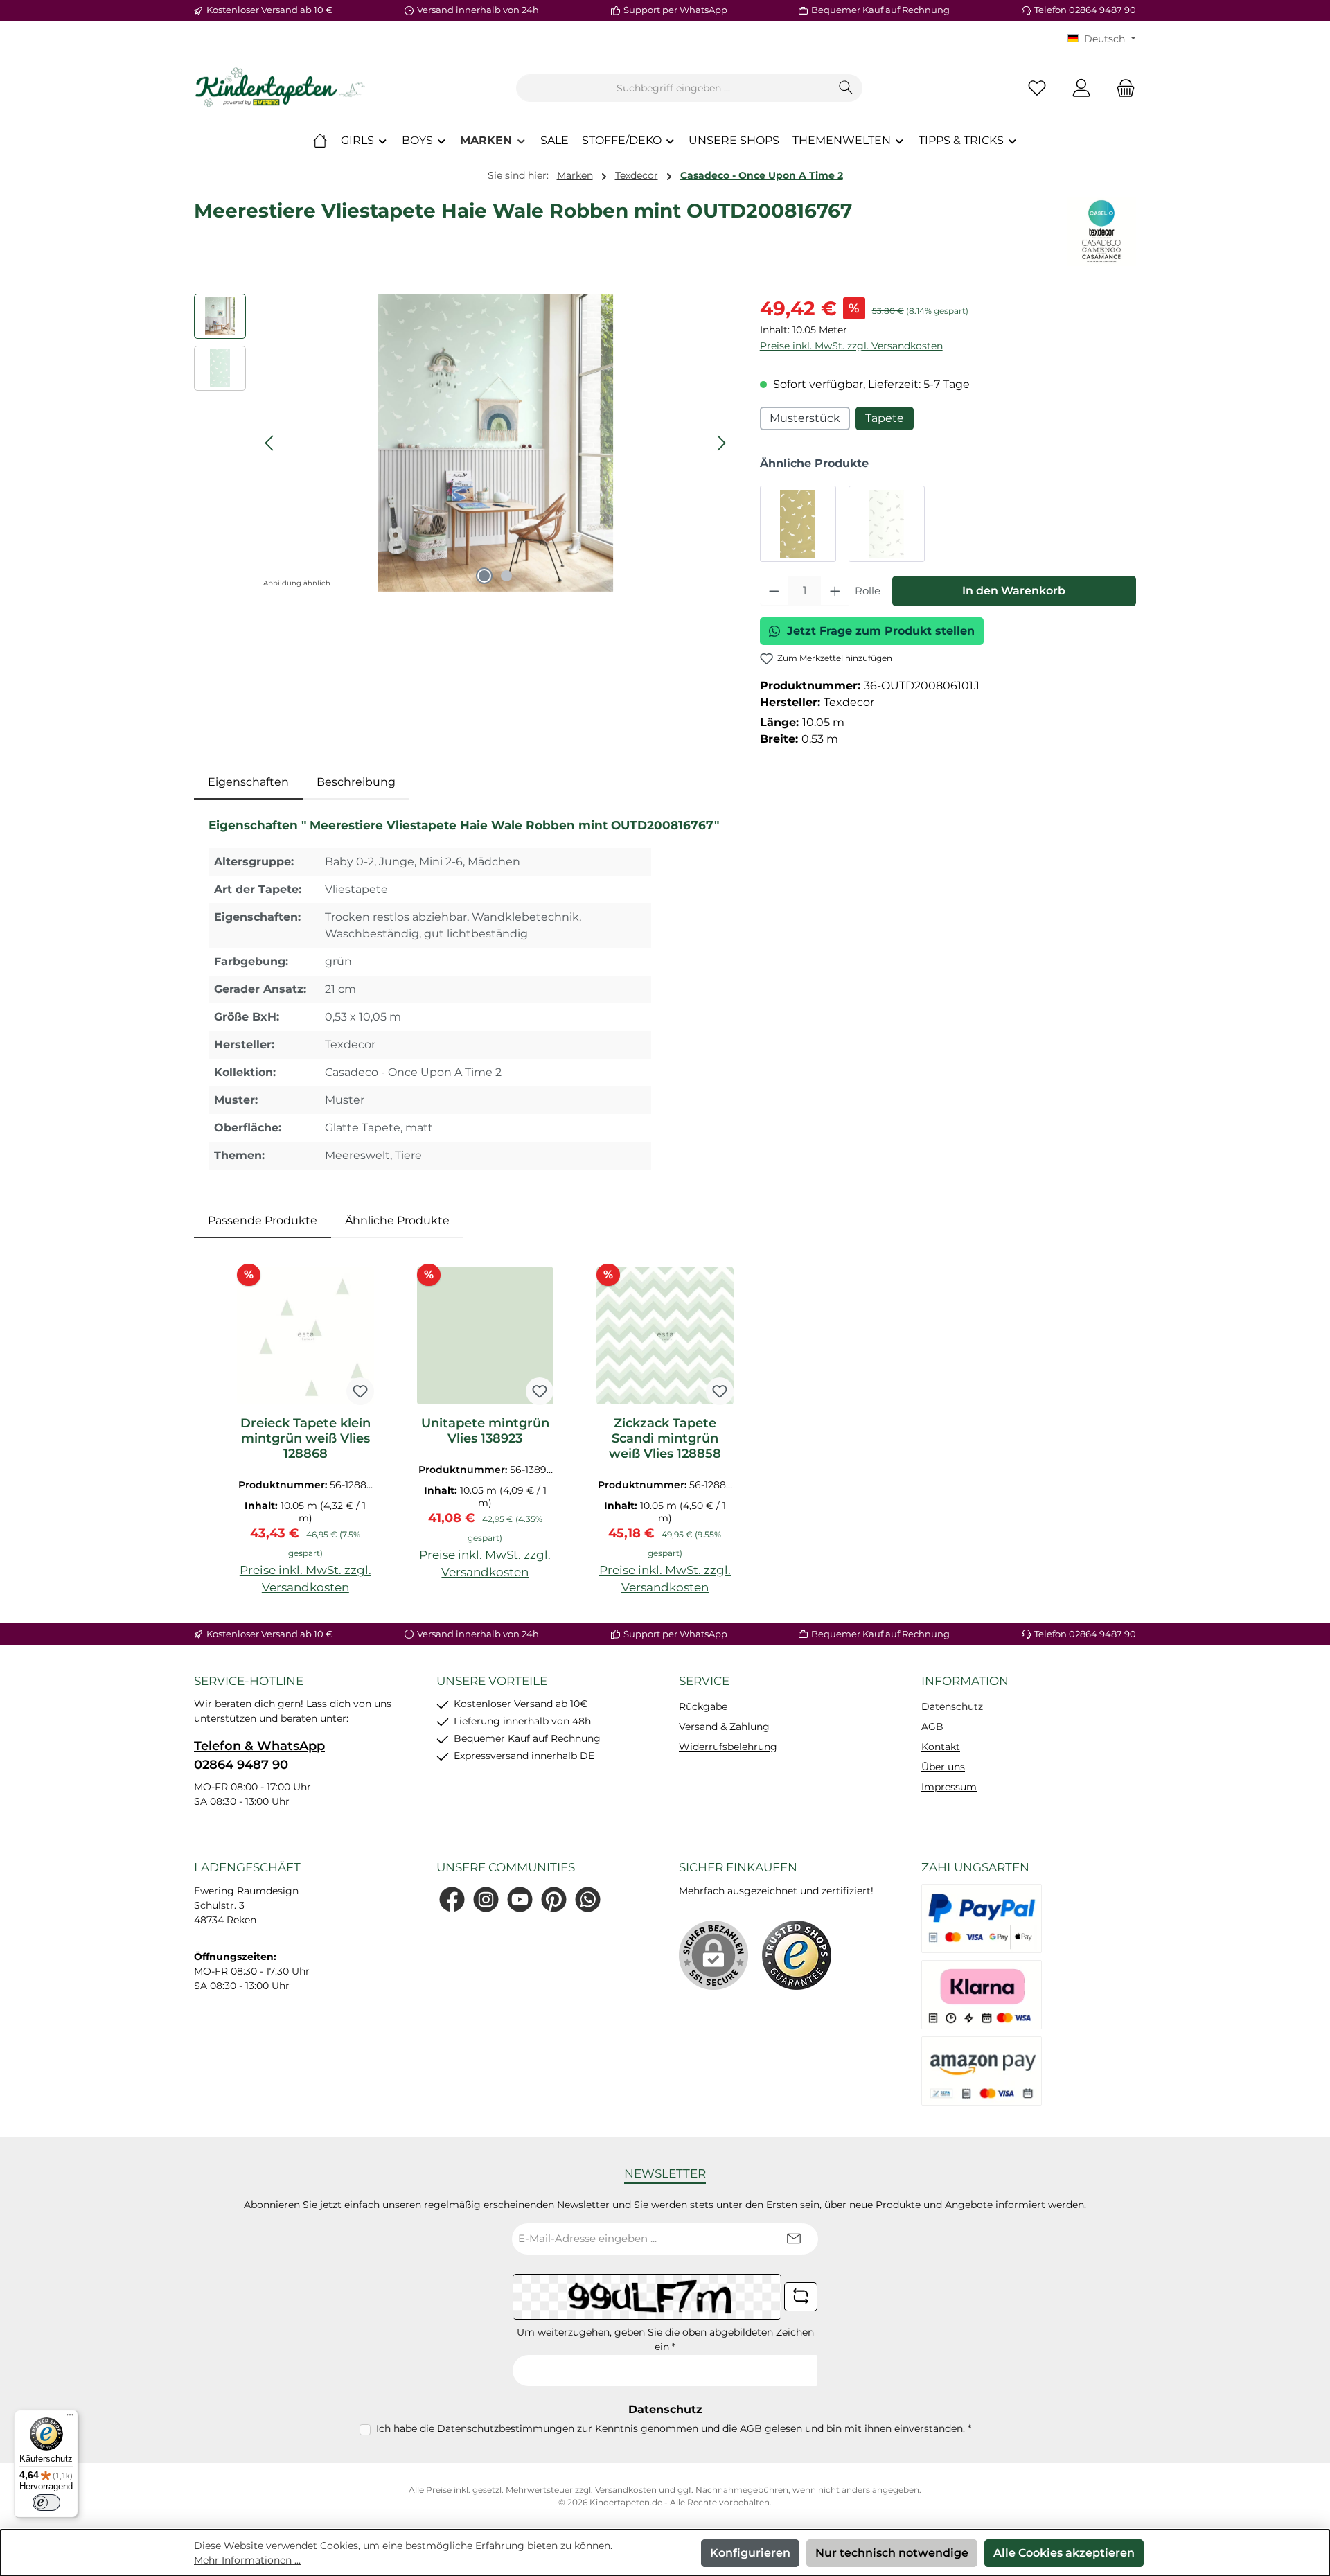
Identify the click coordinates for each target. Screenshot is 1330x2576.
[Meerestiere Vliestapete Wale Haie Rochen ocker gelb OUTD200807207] (798, 524)
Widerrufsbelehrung (728, 1747)
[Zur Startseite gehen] (281, 88)
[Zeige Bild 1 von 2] (484, 576)
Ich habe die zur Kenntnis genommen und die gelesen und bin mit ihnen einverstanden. (674, 2428)
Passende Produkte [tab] (263, 1220)
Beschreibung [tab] (356, 782)
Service (704, 1681)
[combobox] (673, 88)
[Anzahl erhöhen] (835, 591)
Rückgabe (703, 1706)
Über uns (943, 1767)
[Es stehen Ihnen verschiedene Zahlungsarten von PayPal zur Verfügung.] (982, 1918)
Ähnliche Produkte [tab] (397, 1220)
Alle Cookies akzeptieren (1064, 2553)
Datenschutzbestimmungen (506, 2428)
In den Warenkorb (1014, 591)
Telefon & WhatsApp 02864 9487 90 (259, 1755)
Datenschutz (952, 1706)
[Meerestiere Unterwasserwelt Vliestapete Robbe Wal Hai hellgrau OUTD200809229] (887, 524)
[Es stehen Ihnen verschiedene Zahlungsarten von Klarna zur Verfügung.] (982, 1995)
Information (965, 1681)
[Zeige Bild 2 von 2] (506, 576)
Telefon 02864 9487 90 (1085, 10)
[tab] (248, 782)
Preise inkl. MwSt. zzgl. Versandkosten (851, 346)
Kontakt (941, 1747)
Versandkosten (626, 2490)
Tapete (885, 418)
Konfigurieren (750, 2553)
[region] (463, 443)
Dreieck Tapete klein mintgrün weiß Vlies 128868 (305, 1438)
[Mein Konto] (1081, 88)
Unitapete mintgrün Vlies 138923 (485, 1431)
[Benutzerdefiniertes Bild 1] (797, 1955)
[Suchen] (846, 88)
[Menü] (70, 2418)
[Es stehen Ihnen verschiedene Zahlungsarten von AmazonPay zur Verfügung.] (982, 2071)
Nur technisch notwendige (892, 2553)
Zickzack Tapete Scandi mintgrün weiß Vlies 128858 (665, 1438)
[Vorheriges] (270, 443)
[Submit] (794, 2239)
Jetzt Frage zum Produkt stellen (881, 631)
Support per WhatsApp (675, 10)
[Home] (320, 141)
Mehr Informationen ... (247, 2560)
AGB (932, 1727)
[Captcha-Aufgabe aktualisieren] (801, 2297)
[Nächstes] (721, 443)
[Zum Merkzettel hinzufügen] (360, 1391)
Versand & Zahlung (724, 1727)
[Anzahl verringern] (774, 591)
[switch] (46, 2503)
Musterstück (805, 418)
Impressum (949, 1787)
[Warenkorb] (1121, 88)
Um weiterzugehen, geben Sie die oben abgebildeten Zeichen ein (665, 2339)
